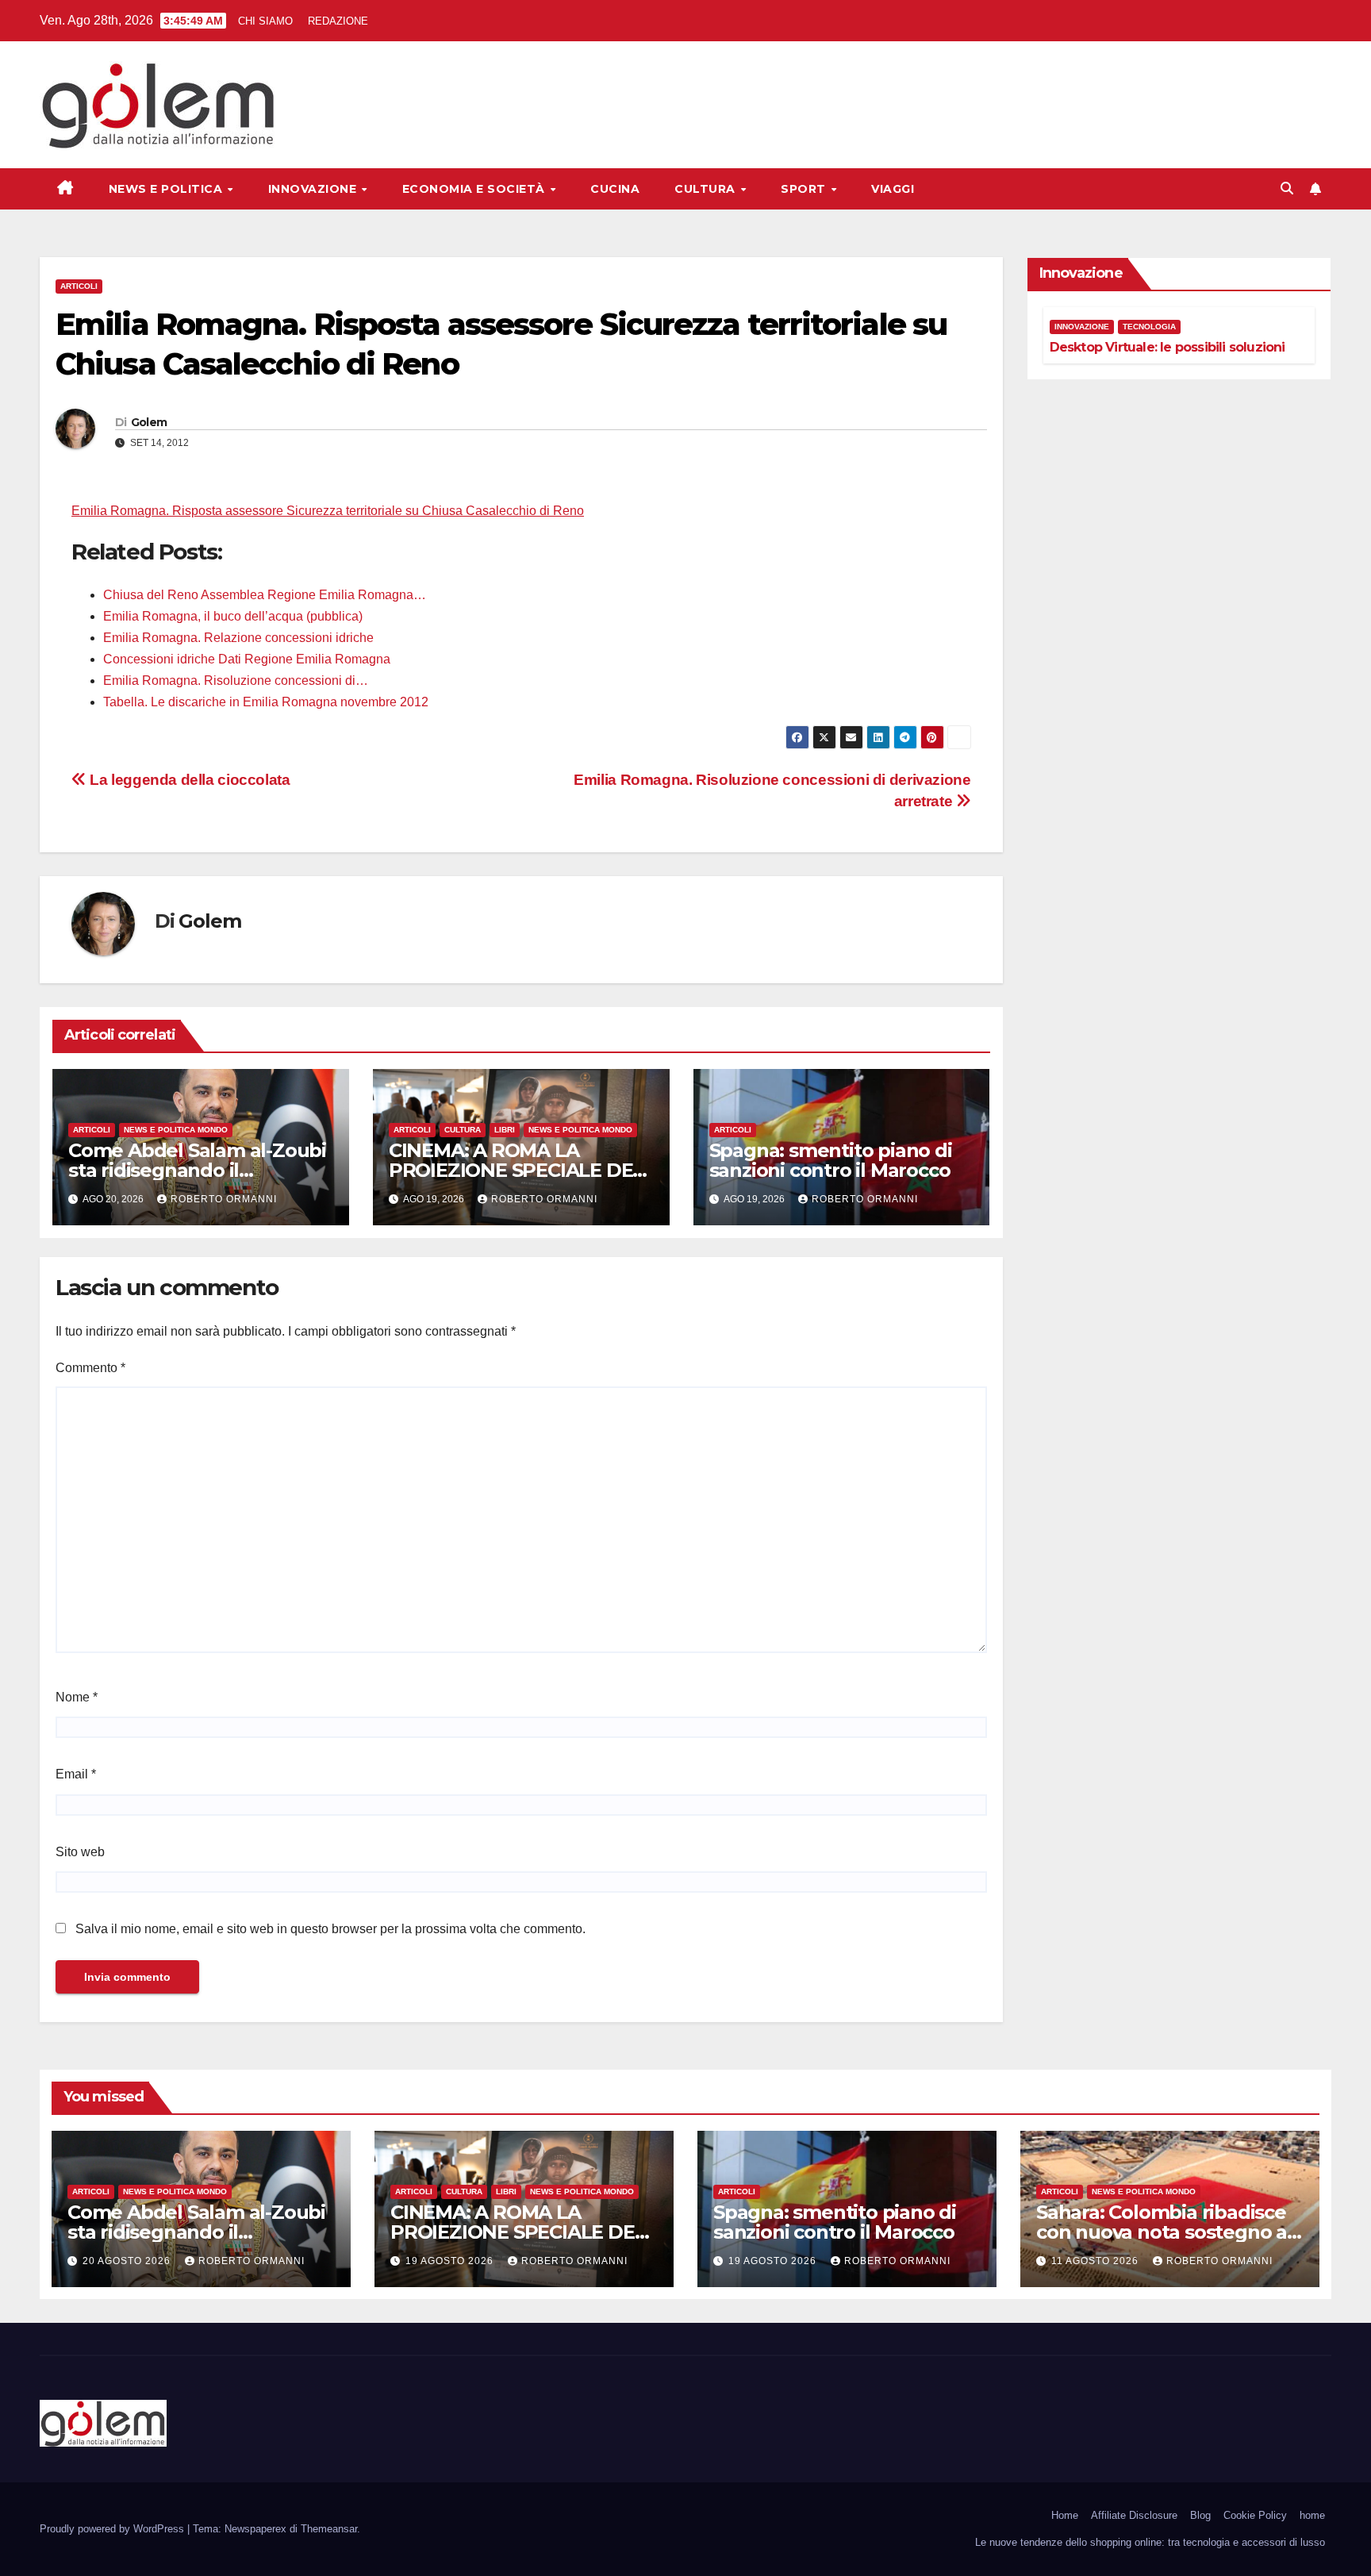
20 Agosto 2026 (128, 2261)
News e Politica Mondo (176, 1130)
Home (1065, 2515)
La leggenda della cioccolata (188, 780)
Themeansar (329, 2529)
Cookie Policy (1255, 2515)
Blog (1200, 2515)
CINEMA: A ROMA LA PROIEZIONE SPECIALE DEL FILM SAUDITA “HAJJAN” (516, 1170)
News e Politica (167, 189)
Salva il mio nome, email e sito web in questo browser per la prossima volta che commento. (330, 1929)
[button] (1287, 188)
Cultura (707, 189)
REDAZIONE (338, 21)
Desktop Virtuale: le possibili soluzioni (1167, 347)
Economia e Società (476, 189)
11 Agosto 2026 (1096, 2261)
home (1312, 2515)
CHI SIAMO (265, 21)
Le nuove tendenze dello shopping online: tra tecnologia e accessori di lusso (1150, 2542)
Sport (805, 189)
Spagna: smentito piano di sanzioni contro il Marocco (831, 1160)
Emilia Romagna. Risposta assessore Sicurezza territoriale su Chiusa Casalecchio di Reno (328, 511)
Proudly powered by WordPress (113, 2529)
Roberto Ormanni (224, 1199)
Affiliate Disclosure (1134, 2515)
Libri (505, 1130)
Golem (149, 422)
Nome (77, 1697)
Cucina (615, 189)
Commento (90, 1368)
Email (76, 1774)
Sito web (80, 1852)
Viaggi (893, 189)
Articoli (79, 286)
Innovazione (314, 189)
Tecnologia (1149, 327)
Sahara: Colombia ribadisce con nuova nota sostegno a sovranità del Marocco (1162, 2232)
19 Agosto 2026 (451, 2261)
